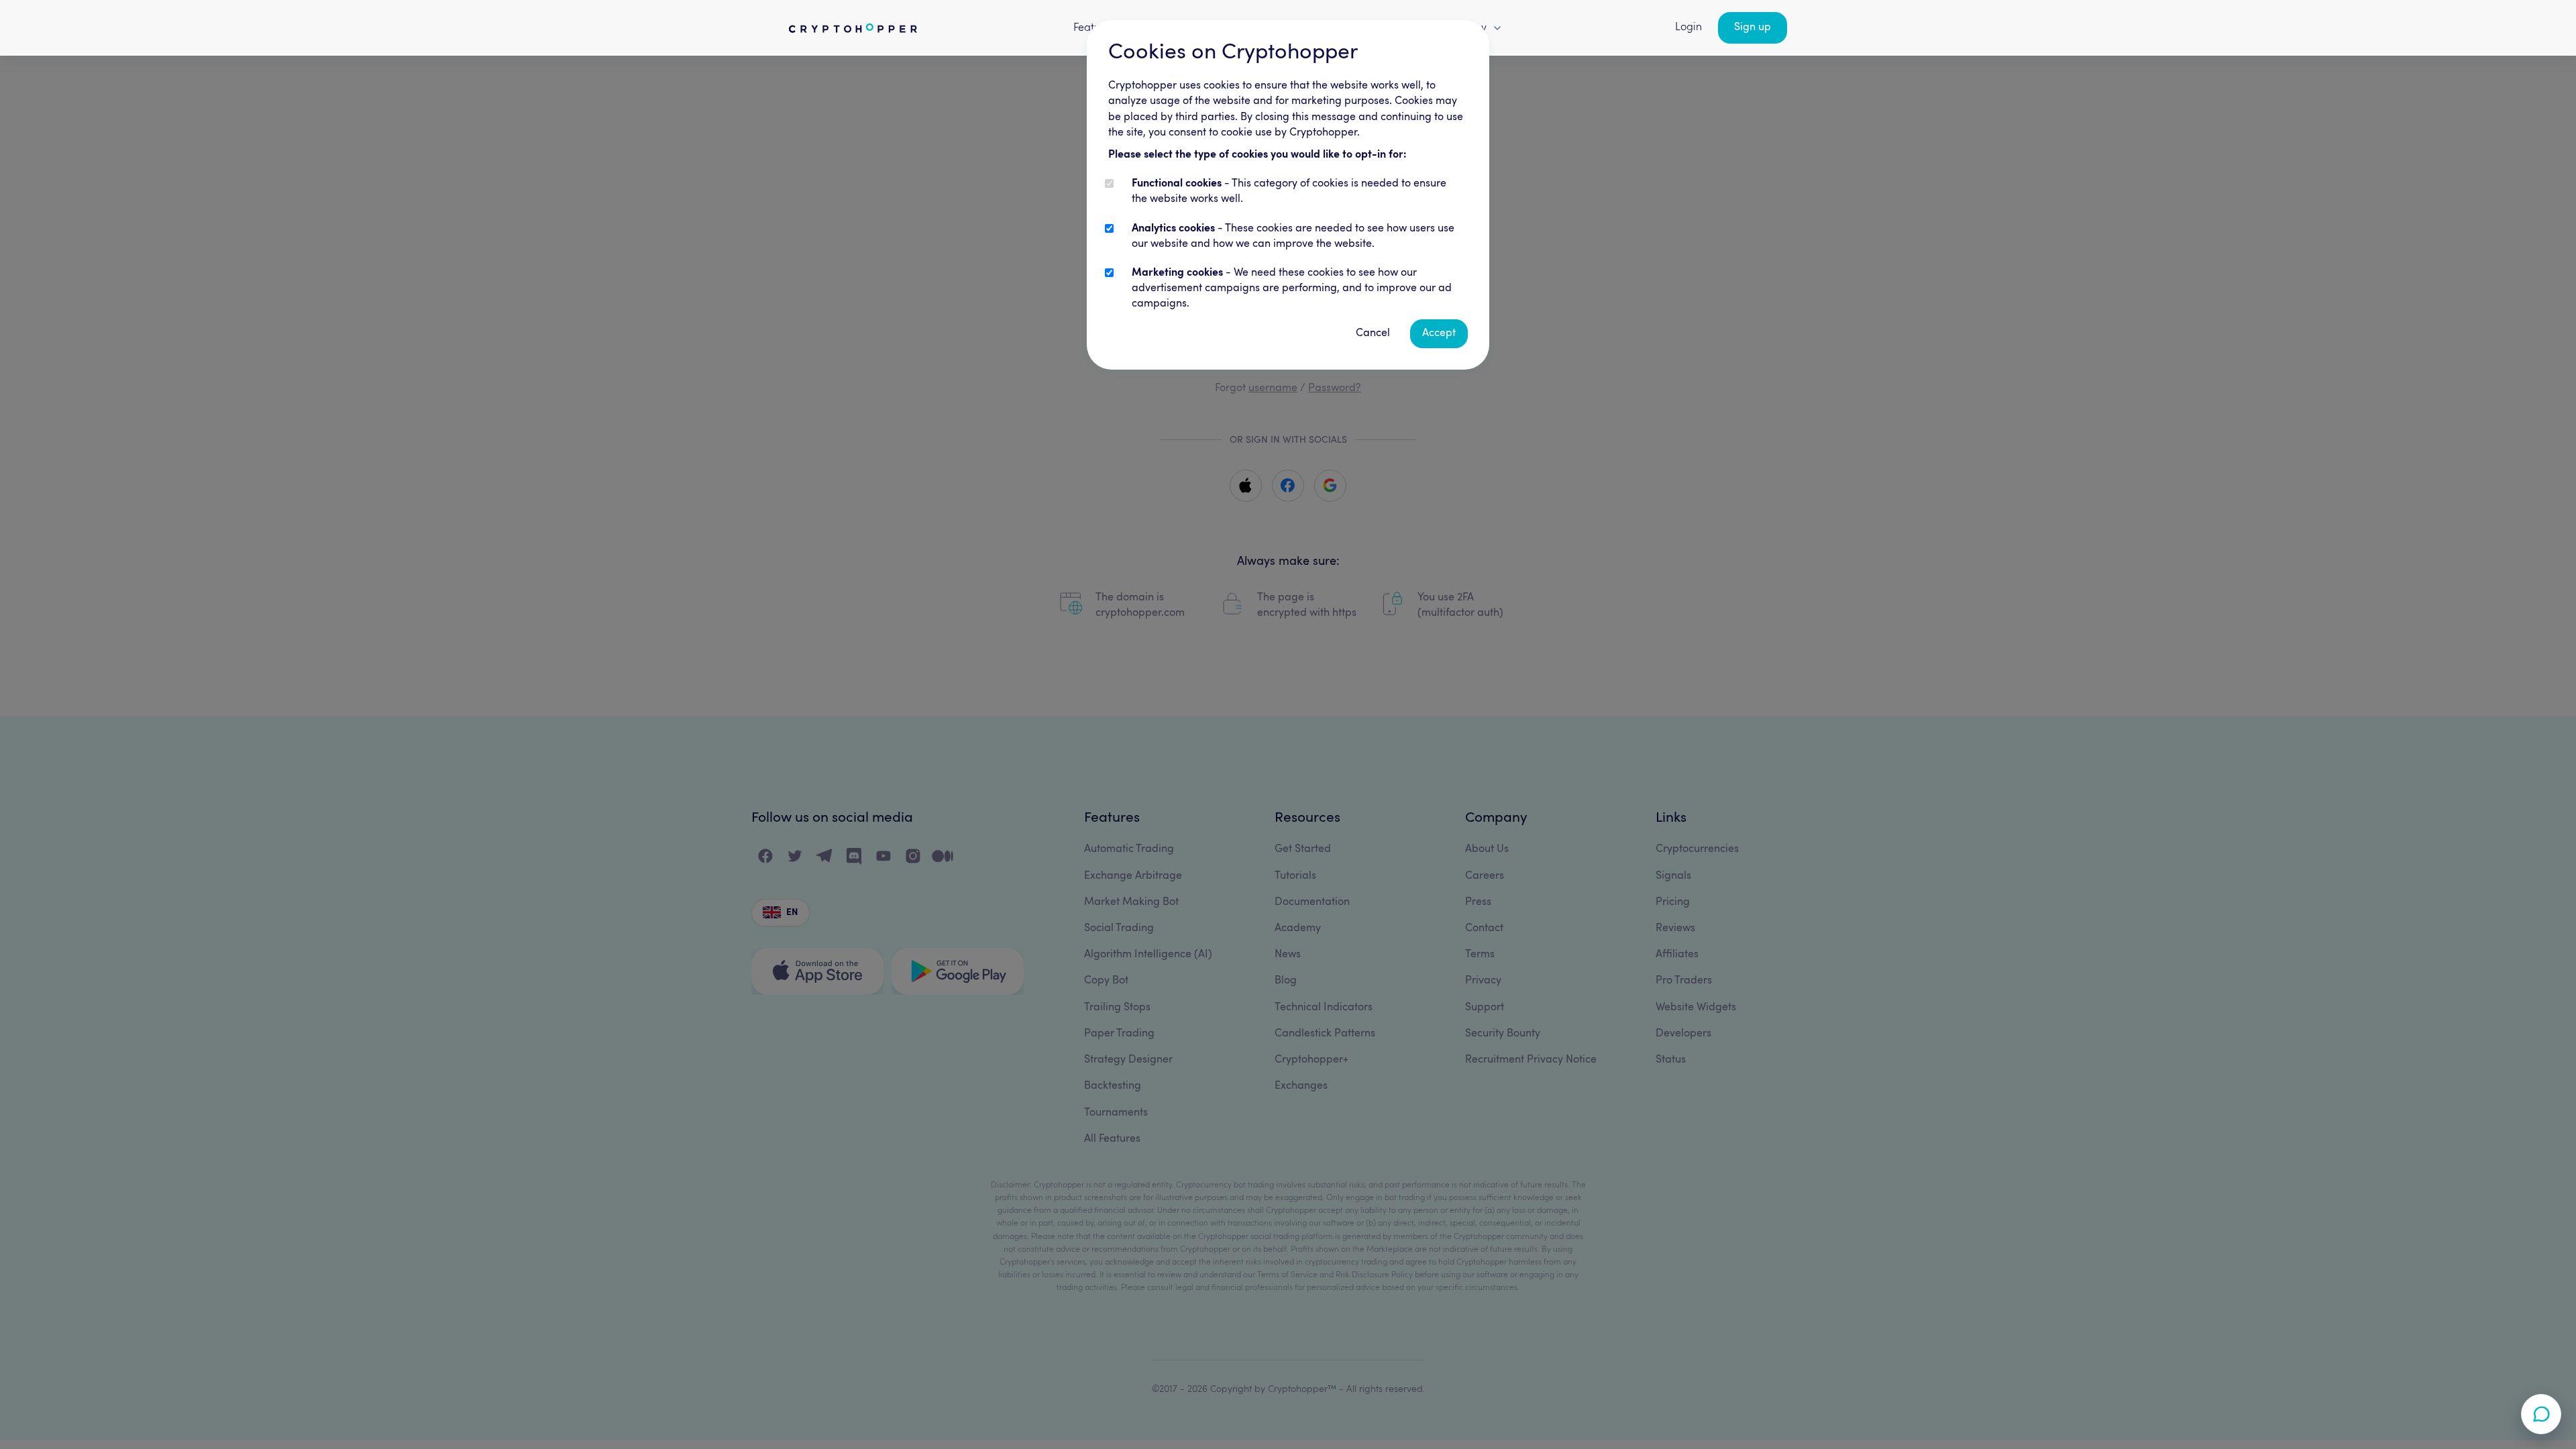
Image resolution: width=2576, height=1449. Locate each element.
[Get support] (2541, 1414)
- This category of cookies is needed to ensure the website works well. (1289, 192)
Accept (1439, 333)
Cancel (1373, 333)
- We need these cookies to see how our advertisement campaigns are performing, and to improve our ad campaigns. (1292, 288)
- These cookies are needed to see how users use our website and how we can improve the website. (1293, 236)
